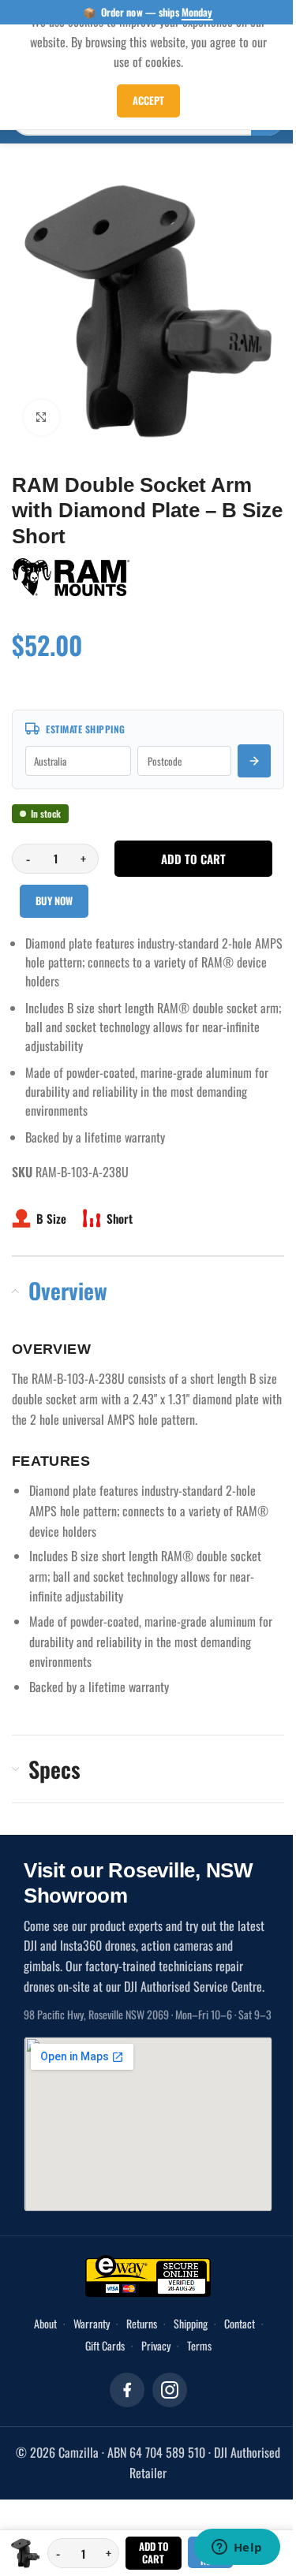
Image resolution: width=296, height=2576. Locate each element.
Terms (199, 2345)
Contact (240, 2323)
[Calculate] (254, 761)
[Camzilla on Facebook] (127, 2390)
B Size (51, 1218)
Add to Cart (154, 2552)
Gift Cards (105, 2345)
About (45, 2323)
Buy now (54, 900)
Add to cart (193, 859)
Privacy (156, 2345)
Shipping (191, 2323)
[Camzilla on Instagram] (170, 2390)
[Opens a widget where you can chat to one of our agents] (237, 2548)
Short (120, 1218)
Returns (142, 2323)
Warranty (92, 2323)
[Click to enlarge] (41, 418)
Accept (148, 100)
